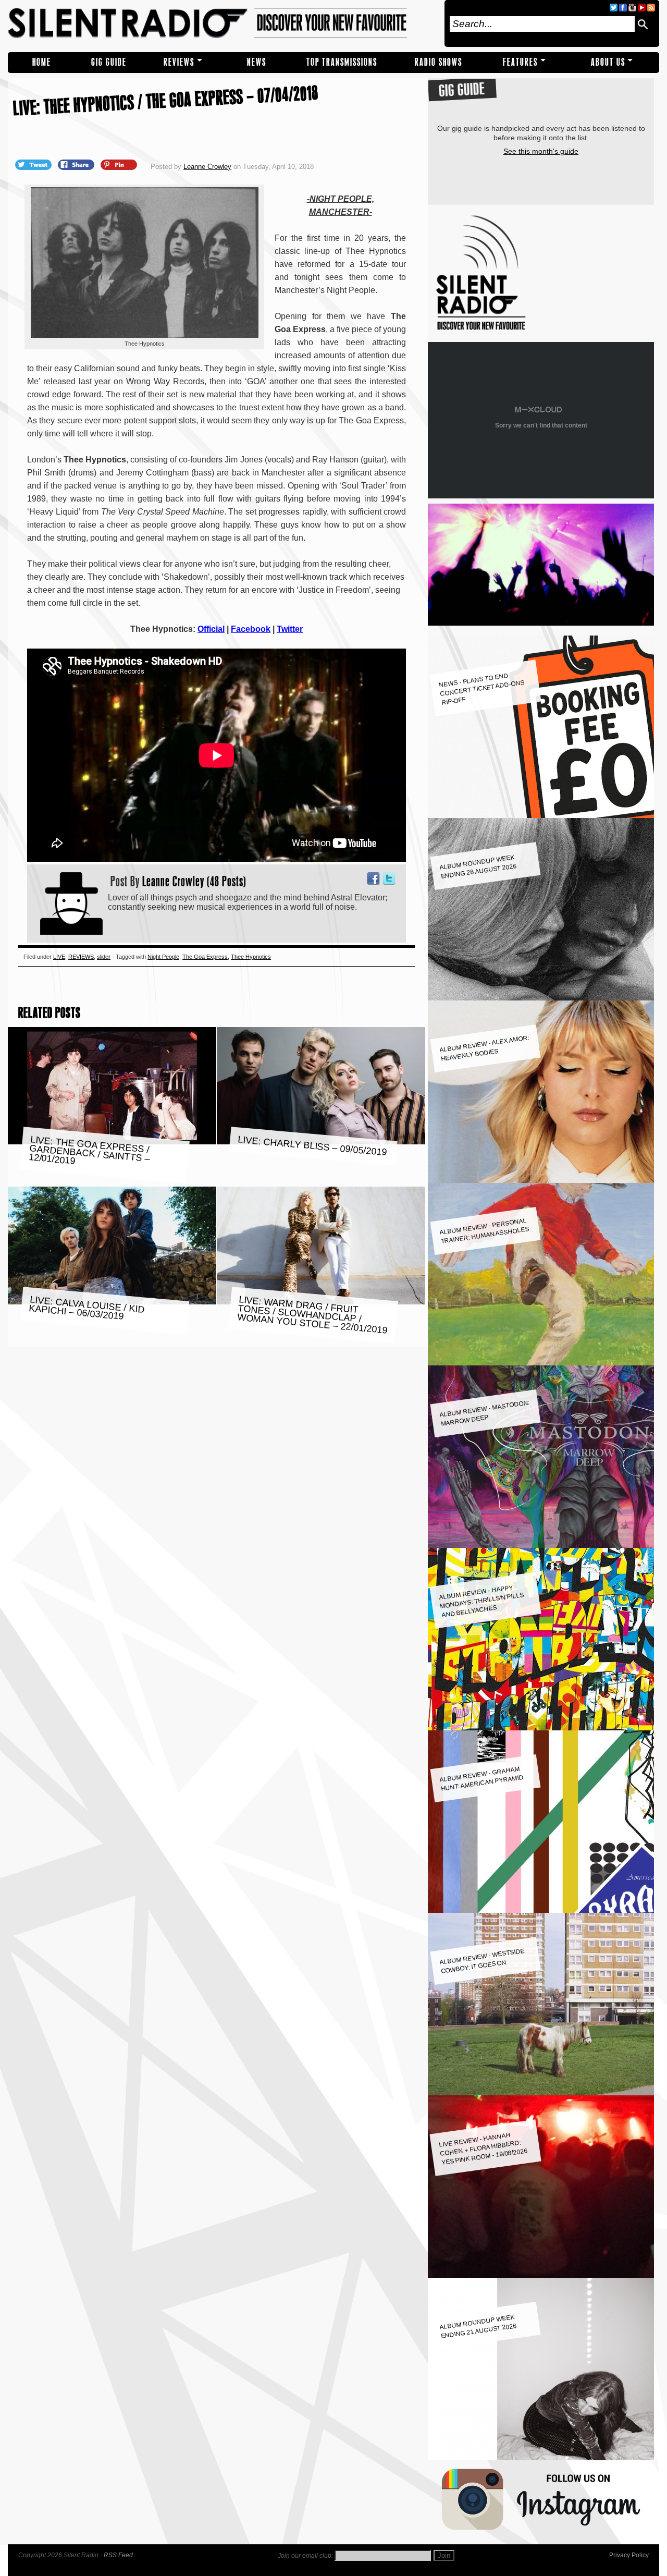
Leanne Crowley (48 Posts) (194, 881)
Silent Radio (223, 23)
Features (520, 62)
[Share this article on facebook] (77, 164)
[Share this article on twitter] (34, 164)
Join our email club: (305, 2556)
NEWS (257, 62)
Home (42, 62)
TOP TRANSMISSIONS (342, 62)
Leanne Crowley (207, 167)
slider (104, 957)
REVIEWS (179, 62)
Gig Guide (109, 62)
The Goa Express (205, 957)
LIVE (59, 957)
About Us (608, 62)
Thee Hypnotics (251, 957)
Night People (163, 957)
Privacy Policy (629, 2555)
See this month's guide (541, 151)
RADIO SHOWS (439, 62)
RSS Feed (118, 2555)
